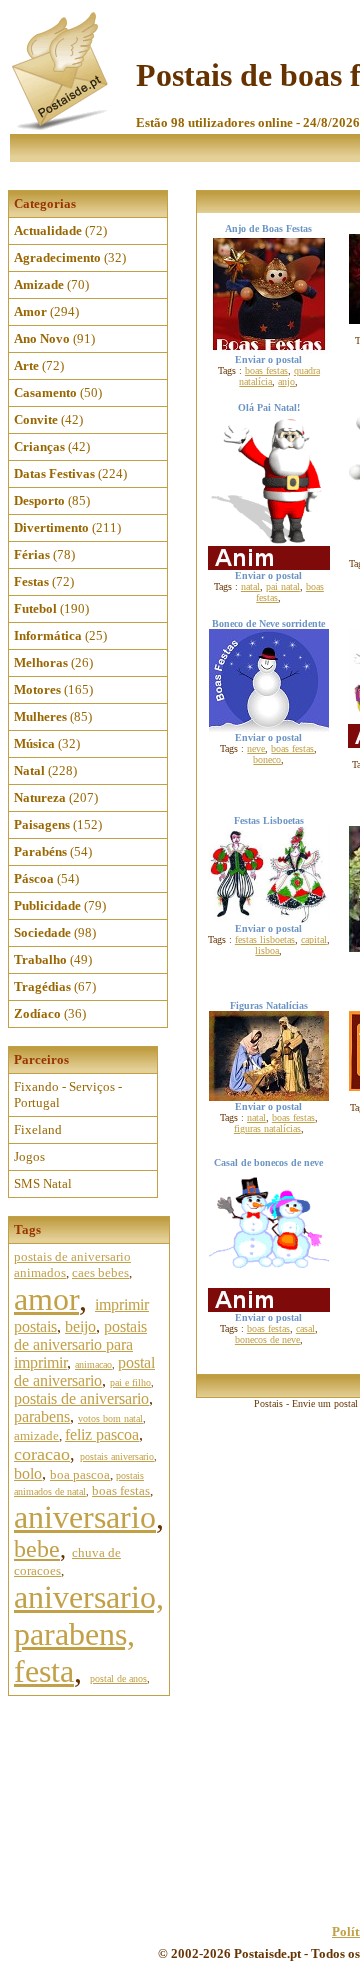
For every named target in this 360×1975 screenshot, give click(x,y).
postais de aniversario (81, 1398)
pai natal (283, 586)
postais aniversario (117, 1456)
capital (314, 939)
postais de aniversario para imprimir (80, 1344)
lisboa (267, 950)
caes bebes (100, 1272)
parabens (42, 1416)
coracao (42, 1454)
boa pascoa (80, 1474)
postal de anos (118, 1678)
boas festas (121, 1490)
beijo (80, 1326)
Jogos (29, 1156)
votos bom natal (110, 1418)
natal (250, 586)
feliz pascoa (102, 1434)
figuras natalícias (267, 1128)
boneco (267, 759)
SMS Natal (43, 1183)
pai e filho (130, 1382)
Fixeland (38, 1129)
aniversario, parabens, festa (89, 1634)
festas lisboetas (265, 939)
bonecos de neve (267, 1339)
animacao (93, 1364)
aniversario (85, 1517)
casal (305, 1328)
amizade (36, 1435)
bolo (28, 1473)
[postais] (61, 125)
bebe (37, 1549)
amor (46, 1299)
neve (256, 748)
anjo (286, 381)
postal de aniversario (84, 1371)
